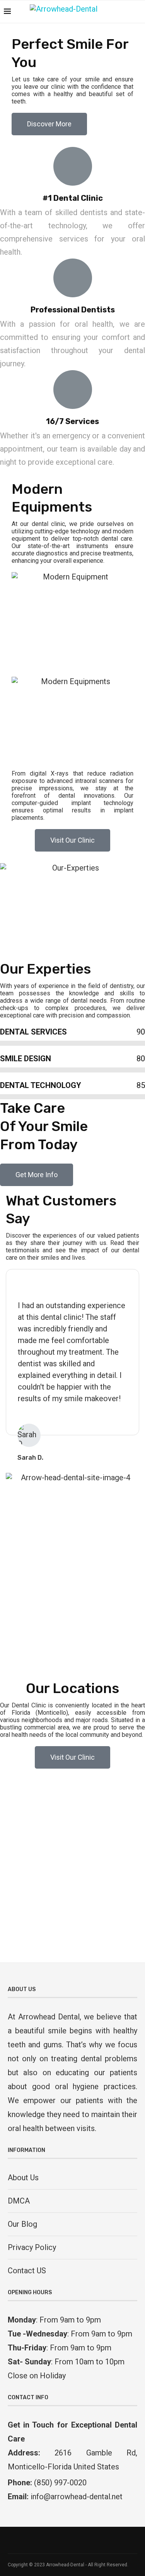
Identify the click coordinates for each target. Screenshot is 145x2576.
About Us (23, 2178)
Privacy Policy (32, 2247)
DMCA (19, 2201)
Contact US (27, 2271)
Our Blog (22, 2224)
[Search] (137, 12)
